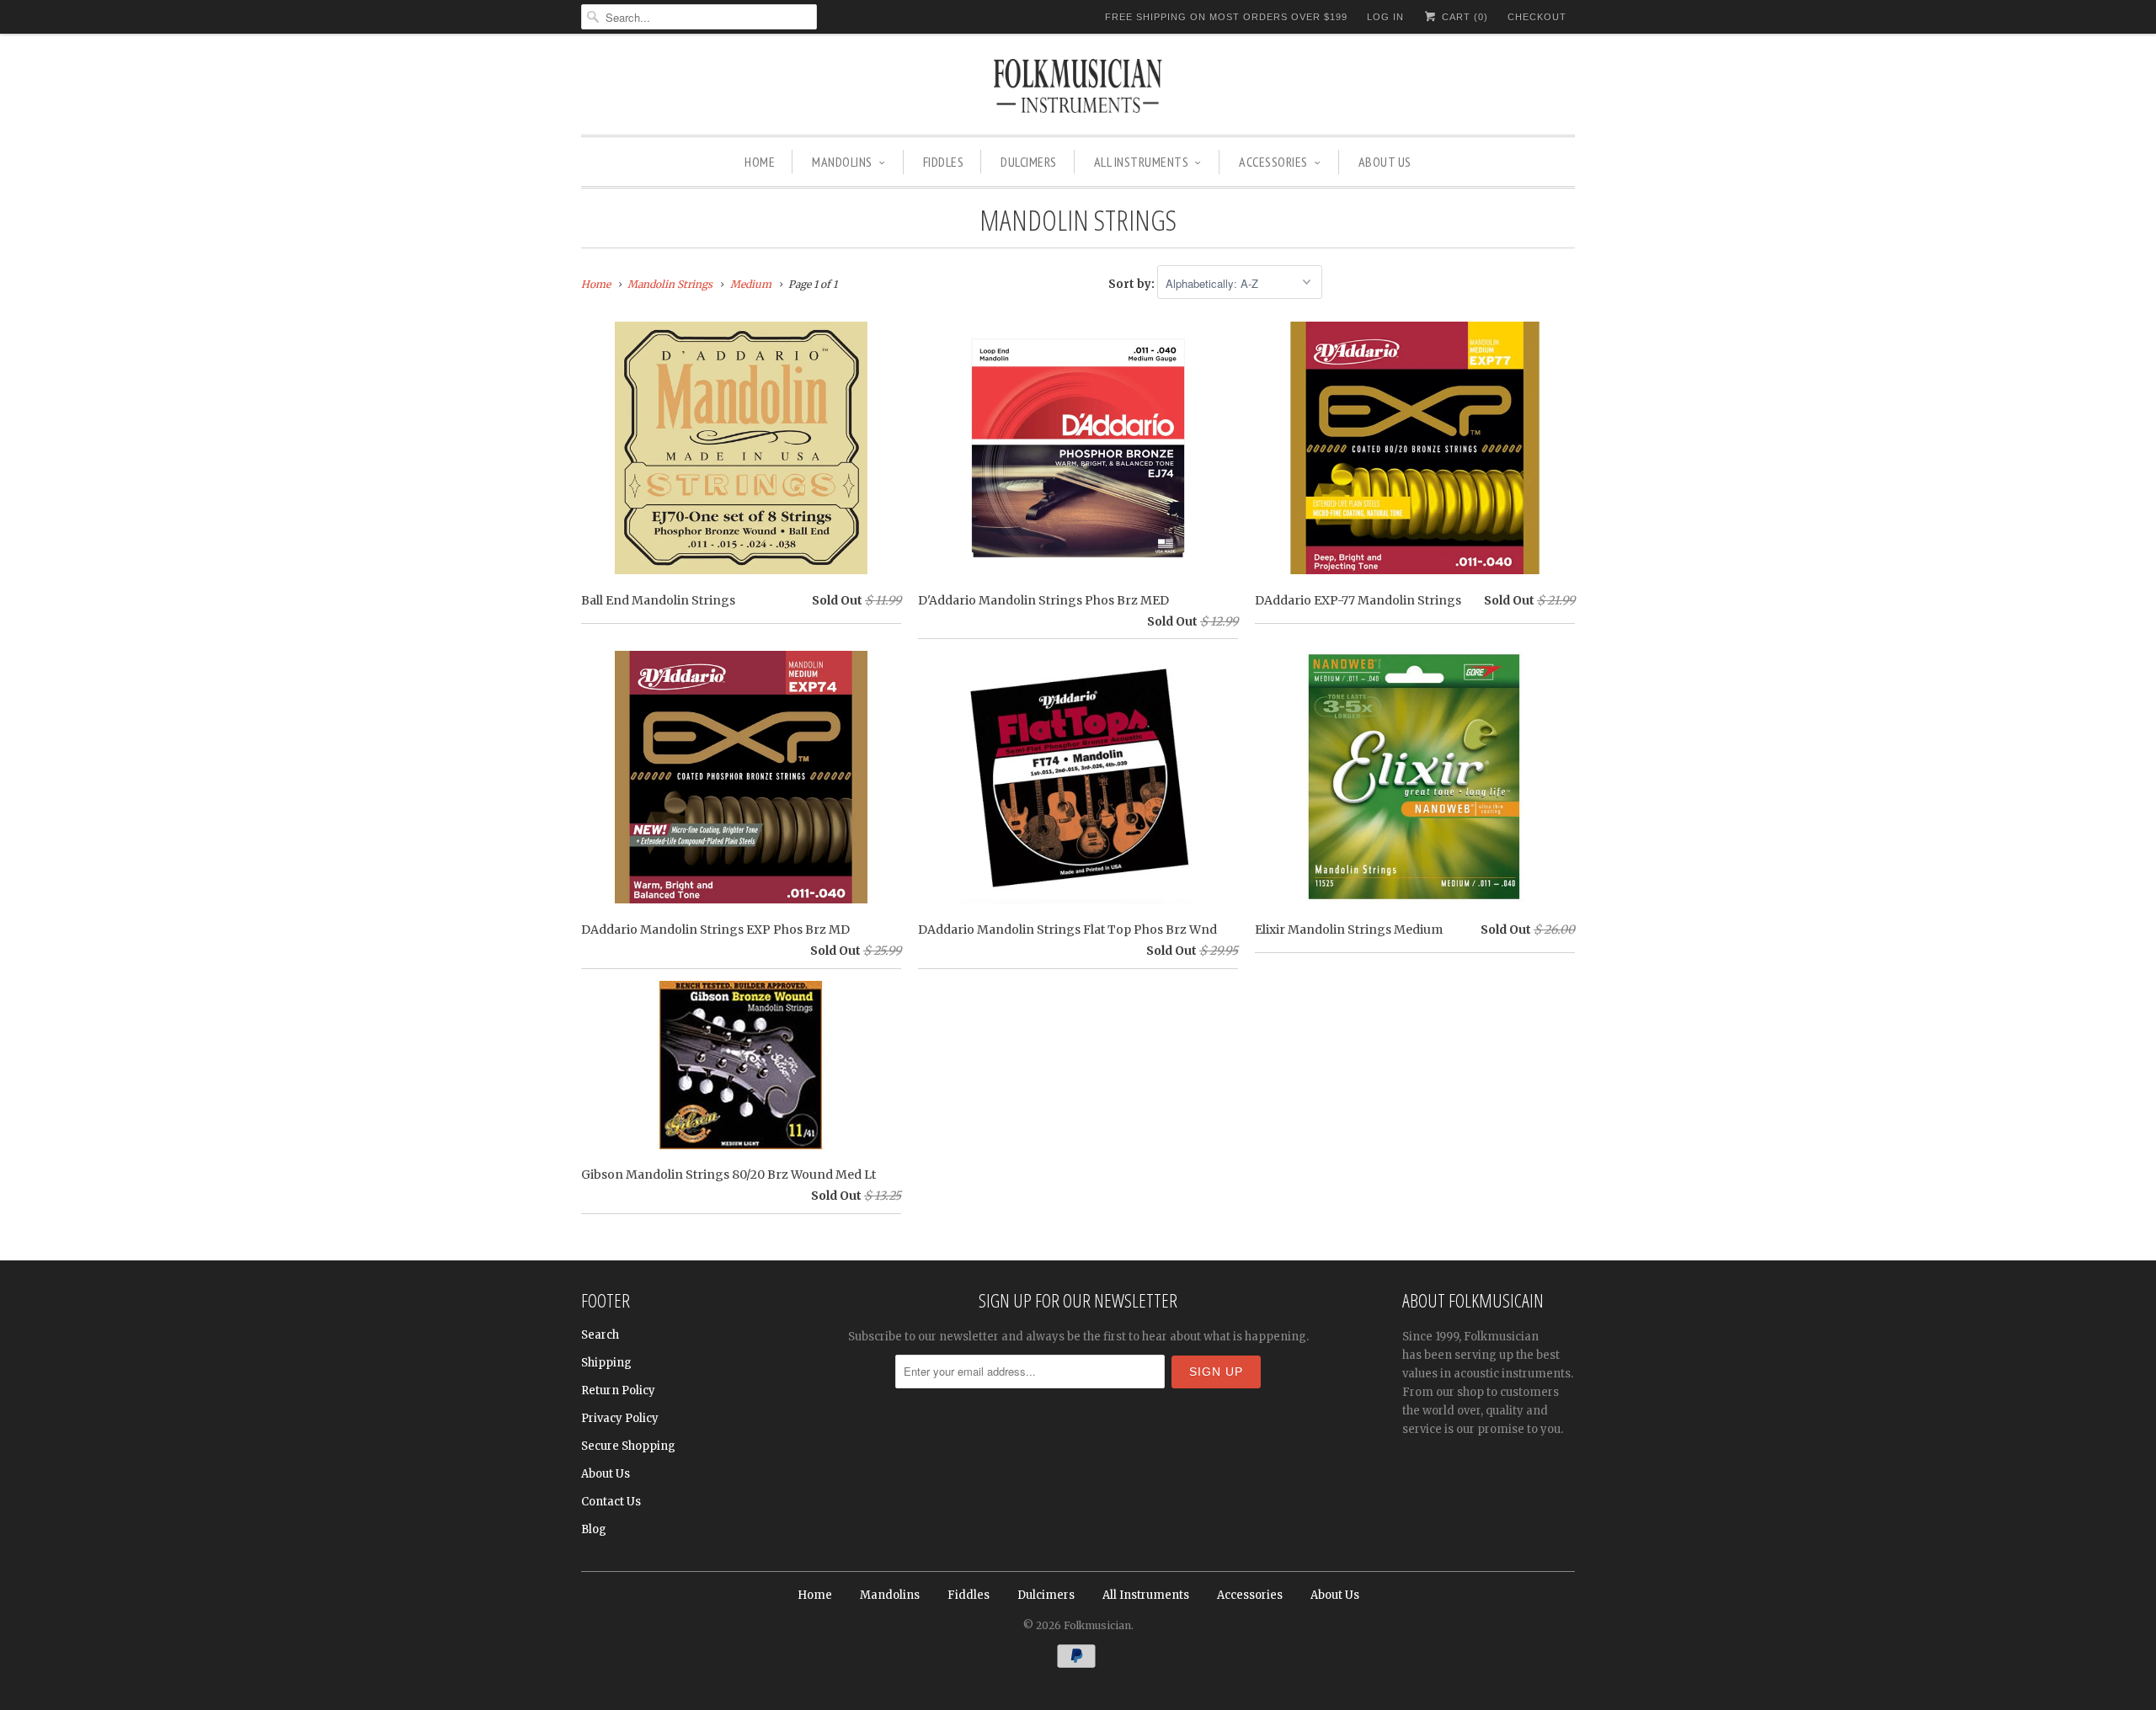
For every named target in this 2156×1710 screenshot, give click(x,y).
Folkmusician (1097, 1625)
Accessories (1273, 162)
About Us (1385, 162)
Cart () (1463, 17)
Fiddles (944, 162)
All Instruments (1142, 162)
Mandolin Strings (1078, 220)
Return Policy (618, 1390)
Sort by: (1133, 284)
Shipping (606, 1363)
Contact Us (611, 1502)
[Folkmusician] (1078, 88)
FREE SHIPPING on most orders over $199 (1226, 17)
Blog (594, 1529)
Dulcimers (1029, 162)
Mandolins (842, 162)
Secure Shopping (628, 1446)
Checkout (1537, 17)
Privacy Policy (620, 1418)
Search (600, 1335)
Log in (1385, 17)
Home (760, 162)
